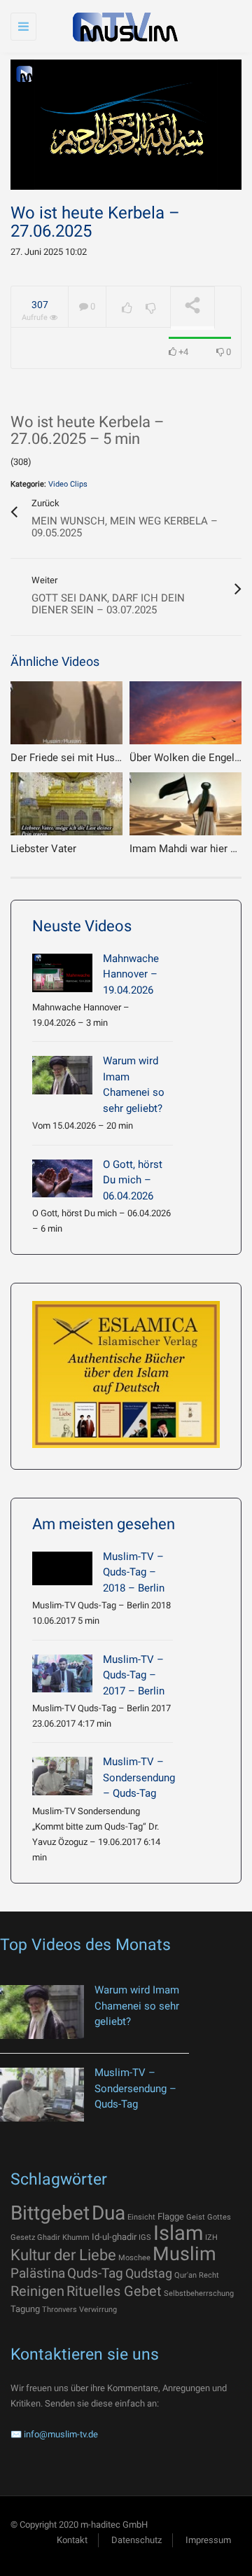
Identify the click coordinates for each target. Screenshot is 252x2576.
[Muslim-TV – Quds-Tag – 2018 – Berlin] (62, 1568)
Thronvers (59, 2310)
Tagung (25, 2309)
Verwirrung (98, 2310)
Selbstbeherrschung (199, 2293)
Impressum (208, 2540)
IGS (145, 2237)
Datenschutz (136, 2540)
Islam (178, 2233)
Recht (209, 2275)
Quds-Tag (95, 2273)
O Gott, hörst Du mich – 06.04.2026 (133, 1180)
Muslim (184, 2254)
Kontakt (72, 2540)
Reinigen (37, 2291)
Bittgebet (50, 2213)
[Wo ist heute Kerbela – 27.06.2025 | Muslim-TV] (122, 26)
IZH (211, 2237)
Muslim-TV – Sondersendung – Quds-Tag (139, 1777)
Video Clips (68, 484)
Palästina (38, 2273)
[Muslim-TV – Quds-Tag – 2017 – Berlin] (62, 1674)
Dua (108, 2213)
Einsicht (141, 2217)
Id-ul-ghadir (114, 2237)
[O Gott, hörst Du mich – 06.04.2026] (62, 1179)
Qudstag (149, 2274)
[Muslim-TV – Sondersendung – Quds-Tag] (62, 1776)
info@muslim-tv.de (61, 2434)
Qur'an (185, 2275)
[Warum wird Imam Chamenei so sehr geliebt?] (62, 1075)
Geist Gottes (209, 2217)
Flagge (171, 2216)
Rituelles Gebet (114, 2291)
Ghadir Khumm (63, 2237)
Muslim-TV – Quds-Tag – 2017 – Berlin (134, 1675)
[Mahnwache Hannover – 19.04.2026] (62, 973)
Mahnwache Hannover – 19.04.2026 (131, 974)
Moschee (134, 2258)
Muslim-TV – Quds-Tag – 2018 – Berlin (134, 1572)
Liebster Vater (43, 849)
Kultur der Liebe (63, 2255)
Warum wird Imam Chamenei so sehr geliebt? (137, 2006)
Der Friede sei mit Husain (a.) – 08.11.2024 (110, 758)
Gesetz (23, 2237)
